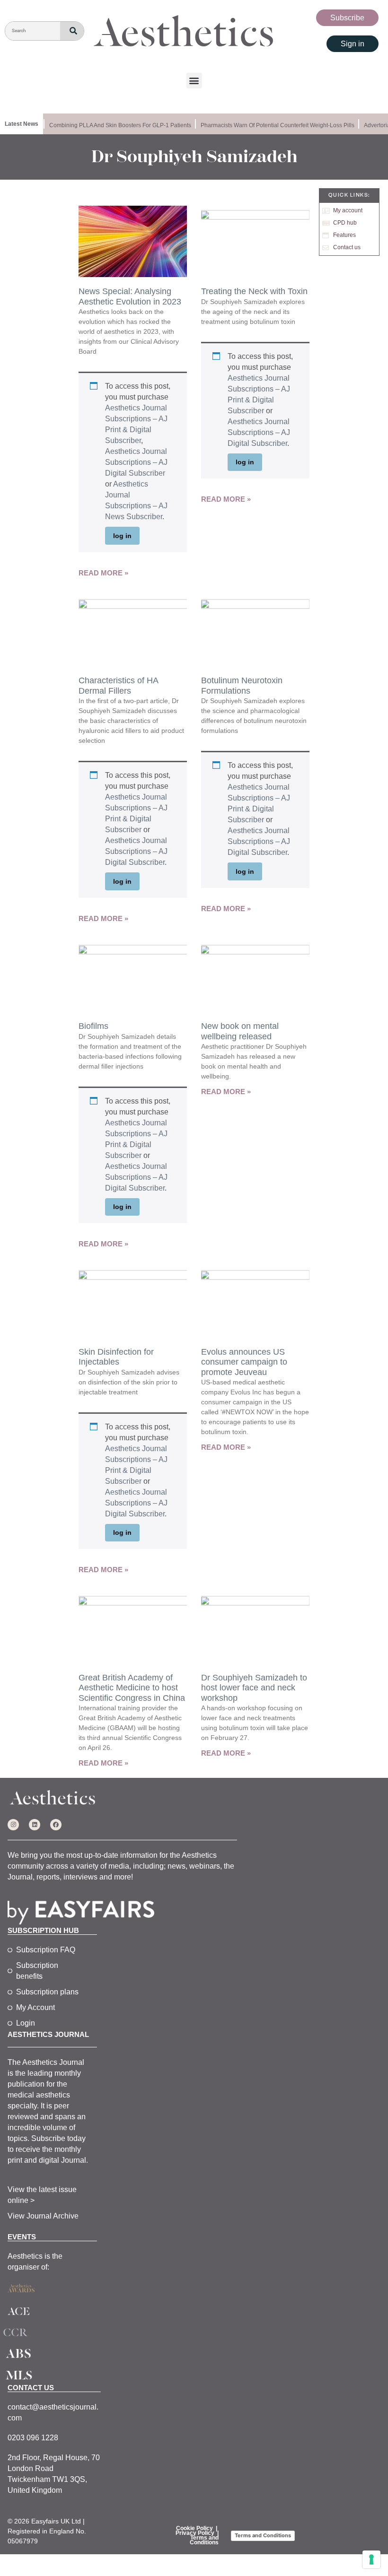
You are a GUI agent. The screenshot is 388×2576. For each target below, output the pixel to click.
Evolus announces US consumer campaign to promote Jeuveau (244, 1362)
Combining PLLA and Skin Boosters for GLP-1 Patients (113, 125)
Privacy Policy (195, 2533)
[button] (194, 81)
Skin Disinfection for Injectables (116, 1357)
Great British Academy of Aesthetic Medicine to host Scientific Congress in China (132, 1688)
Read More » (103, 573)
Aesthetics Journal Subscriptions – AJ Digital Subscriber (136, 462)
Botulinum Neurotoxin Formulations (242, 686)
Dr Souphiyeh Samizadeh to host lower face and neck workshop (254, 1688)
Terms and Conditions (204, 2540)
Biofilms (93, 1026)
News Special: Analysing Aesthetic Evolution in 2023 (130, 296)
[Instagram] (13, 1825)
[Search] (72, 31)
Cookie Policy (194, 2528)
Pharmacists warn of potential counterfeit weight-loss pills (270, 125)
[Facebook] (56, 1825)
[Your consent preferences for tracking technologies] (371, 2559)
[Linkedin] (35, 1825)
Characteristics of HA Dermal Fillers (118, 686)
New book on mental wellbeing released (240, 1031)
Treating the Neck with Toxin (254, 291)
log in (122, 536)
